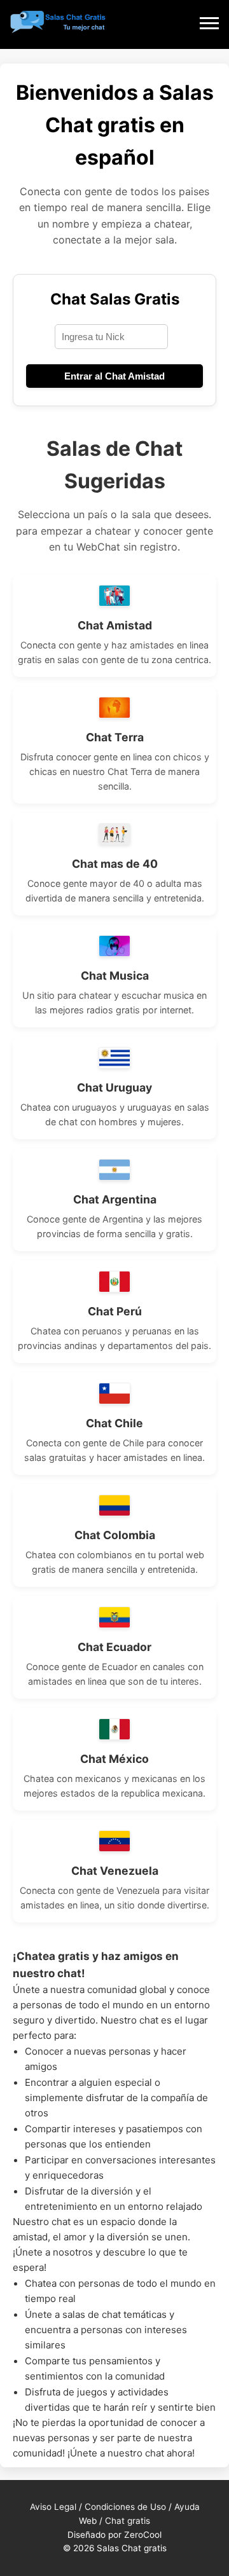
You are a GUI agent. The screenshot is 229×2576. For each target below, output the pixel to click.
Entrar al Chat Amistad (114, 376)
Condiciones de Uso (125, 2507)
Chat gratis (128, 2521)
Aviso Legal (53, 2507)
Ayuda (187, 2507)
